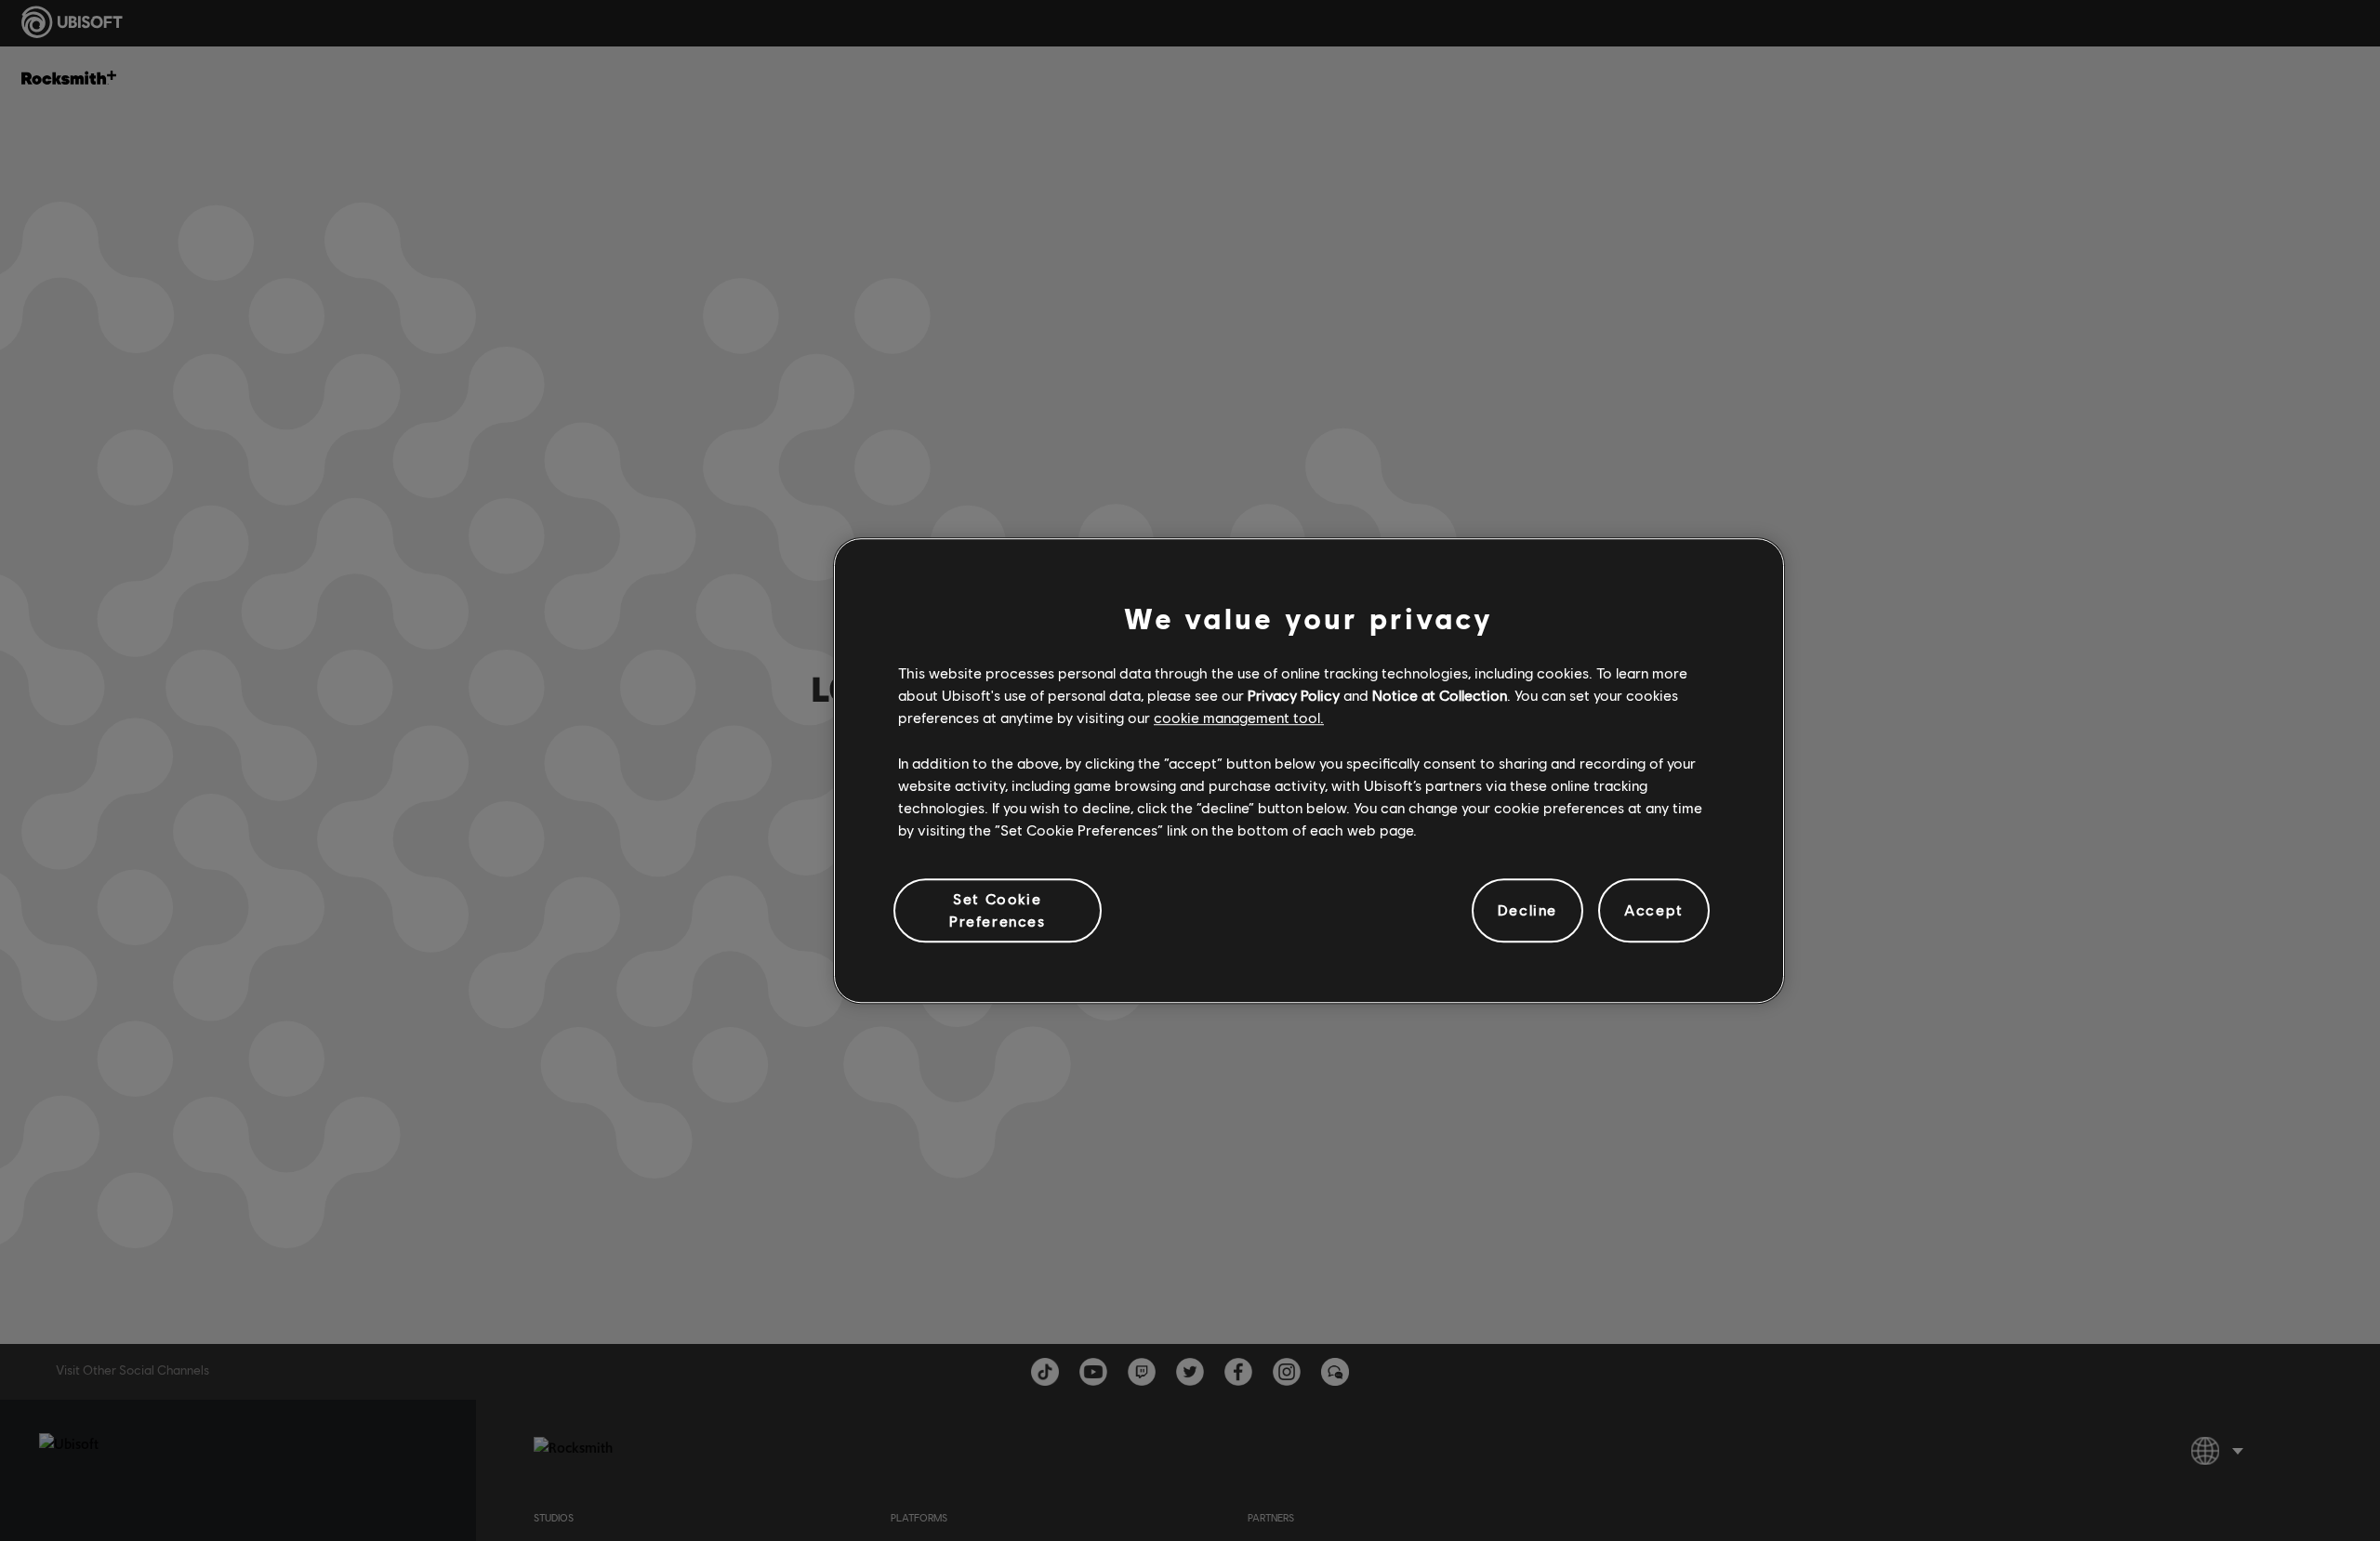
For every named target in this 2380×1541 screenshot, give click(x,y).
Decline (1527, 910)
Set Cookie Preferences (998, 909)
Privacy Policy (1294, 695)
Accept (1654, 910)
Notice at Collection (1440, 695)
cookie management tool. (1239, 718)
